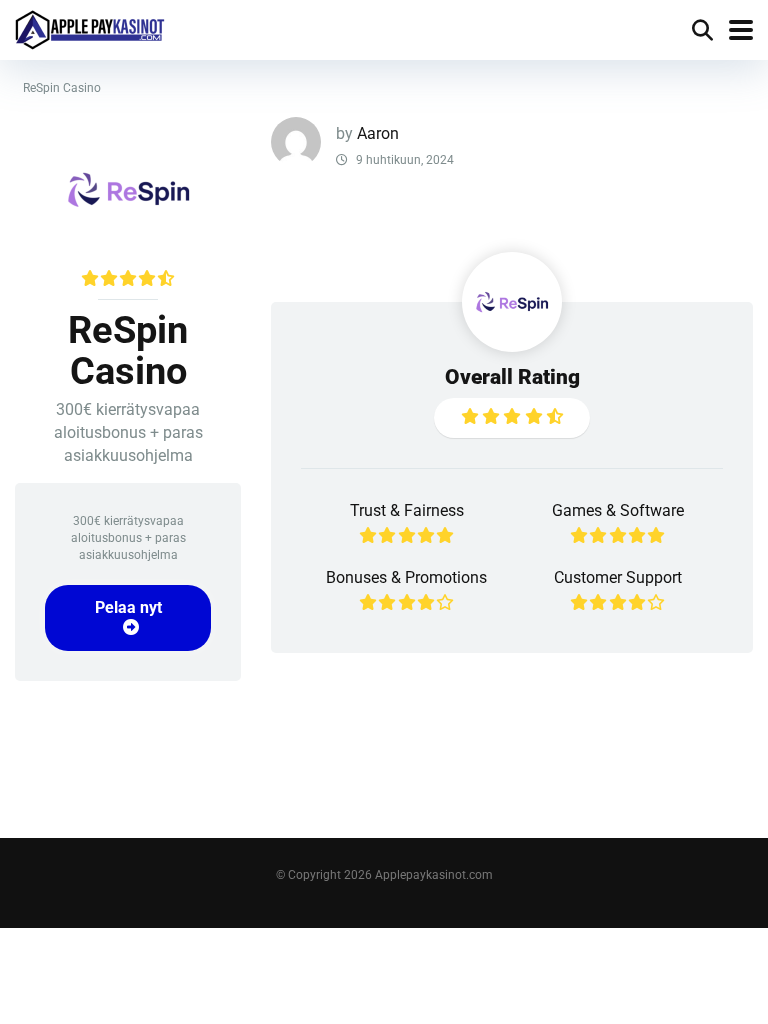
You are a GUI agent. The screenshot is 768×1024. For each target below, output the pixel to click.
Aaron (378, 133)
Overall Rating (512, 376)
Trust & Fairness (407, 510)
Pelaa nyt (128, 607)
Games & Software (618, 510)
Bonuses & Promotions (406, 577)
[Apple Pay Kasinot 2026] (90, 27)
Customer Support (618, 577)
